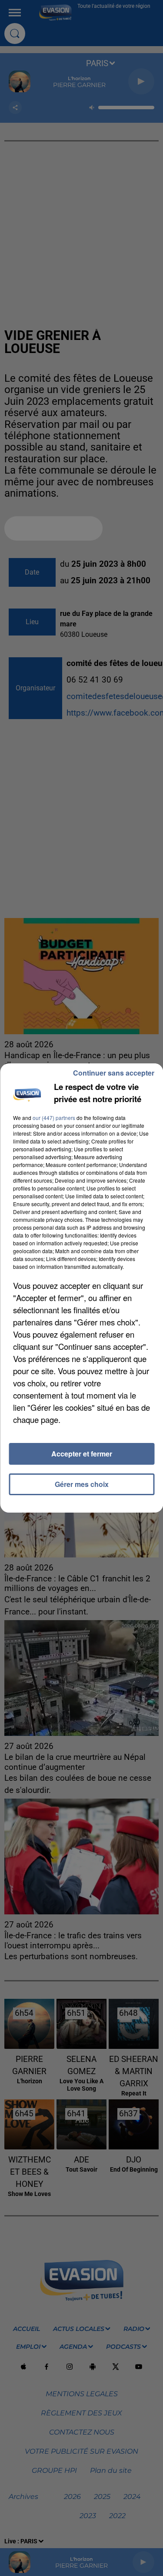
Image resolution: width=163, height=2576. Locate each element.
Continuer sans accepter (114, 1073)
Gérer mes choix (82, 1484)
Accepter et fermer (82, 1454)
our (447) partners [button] (54, 1118)
